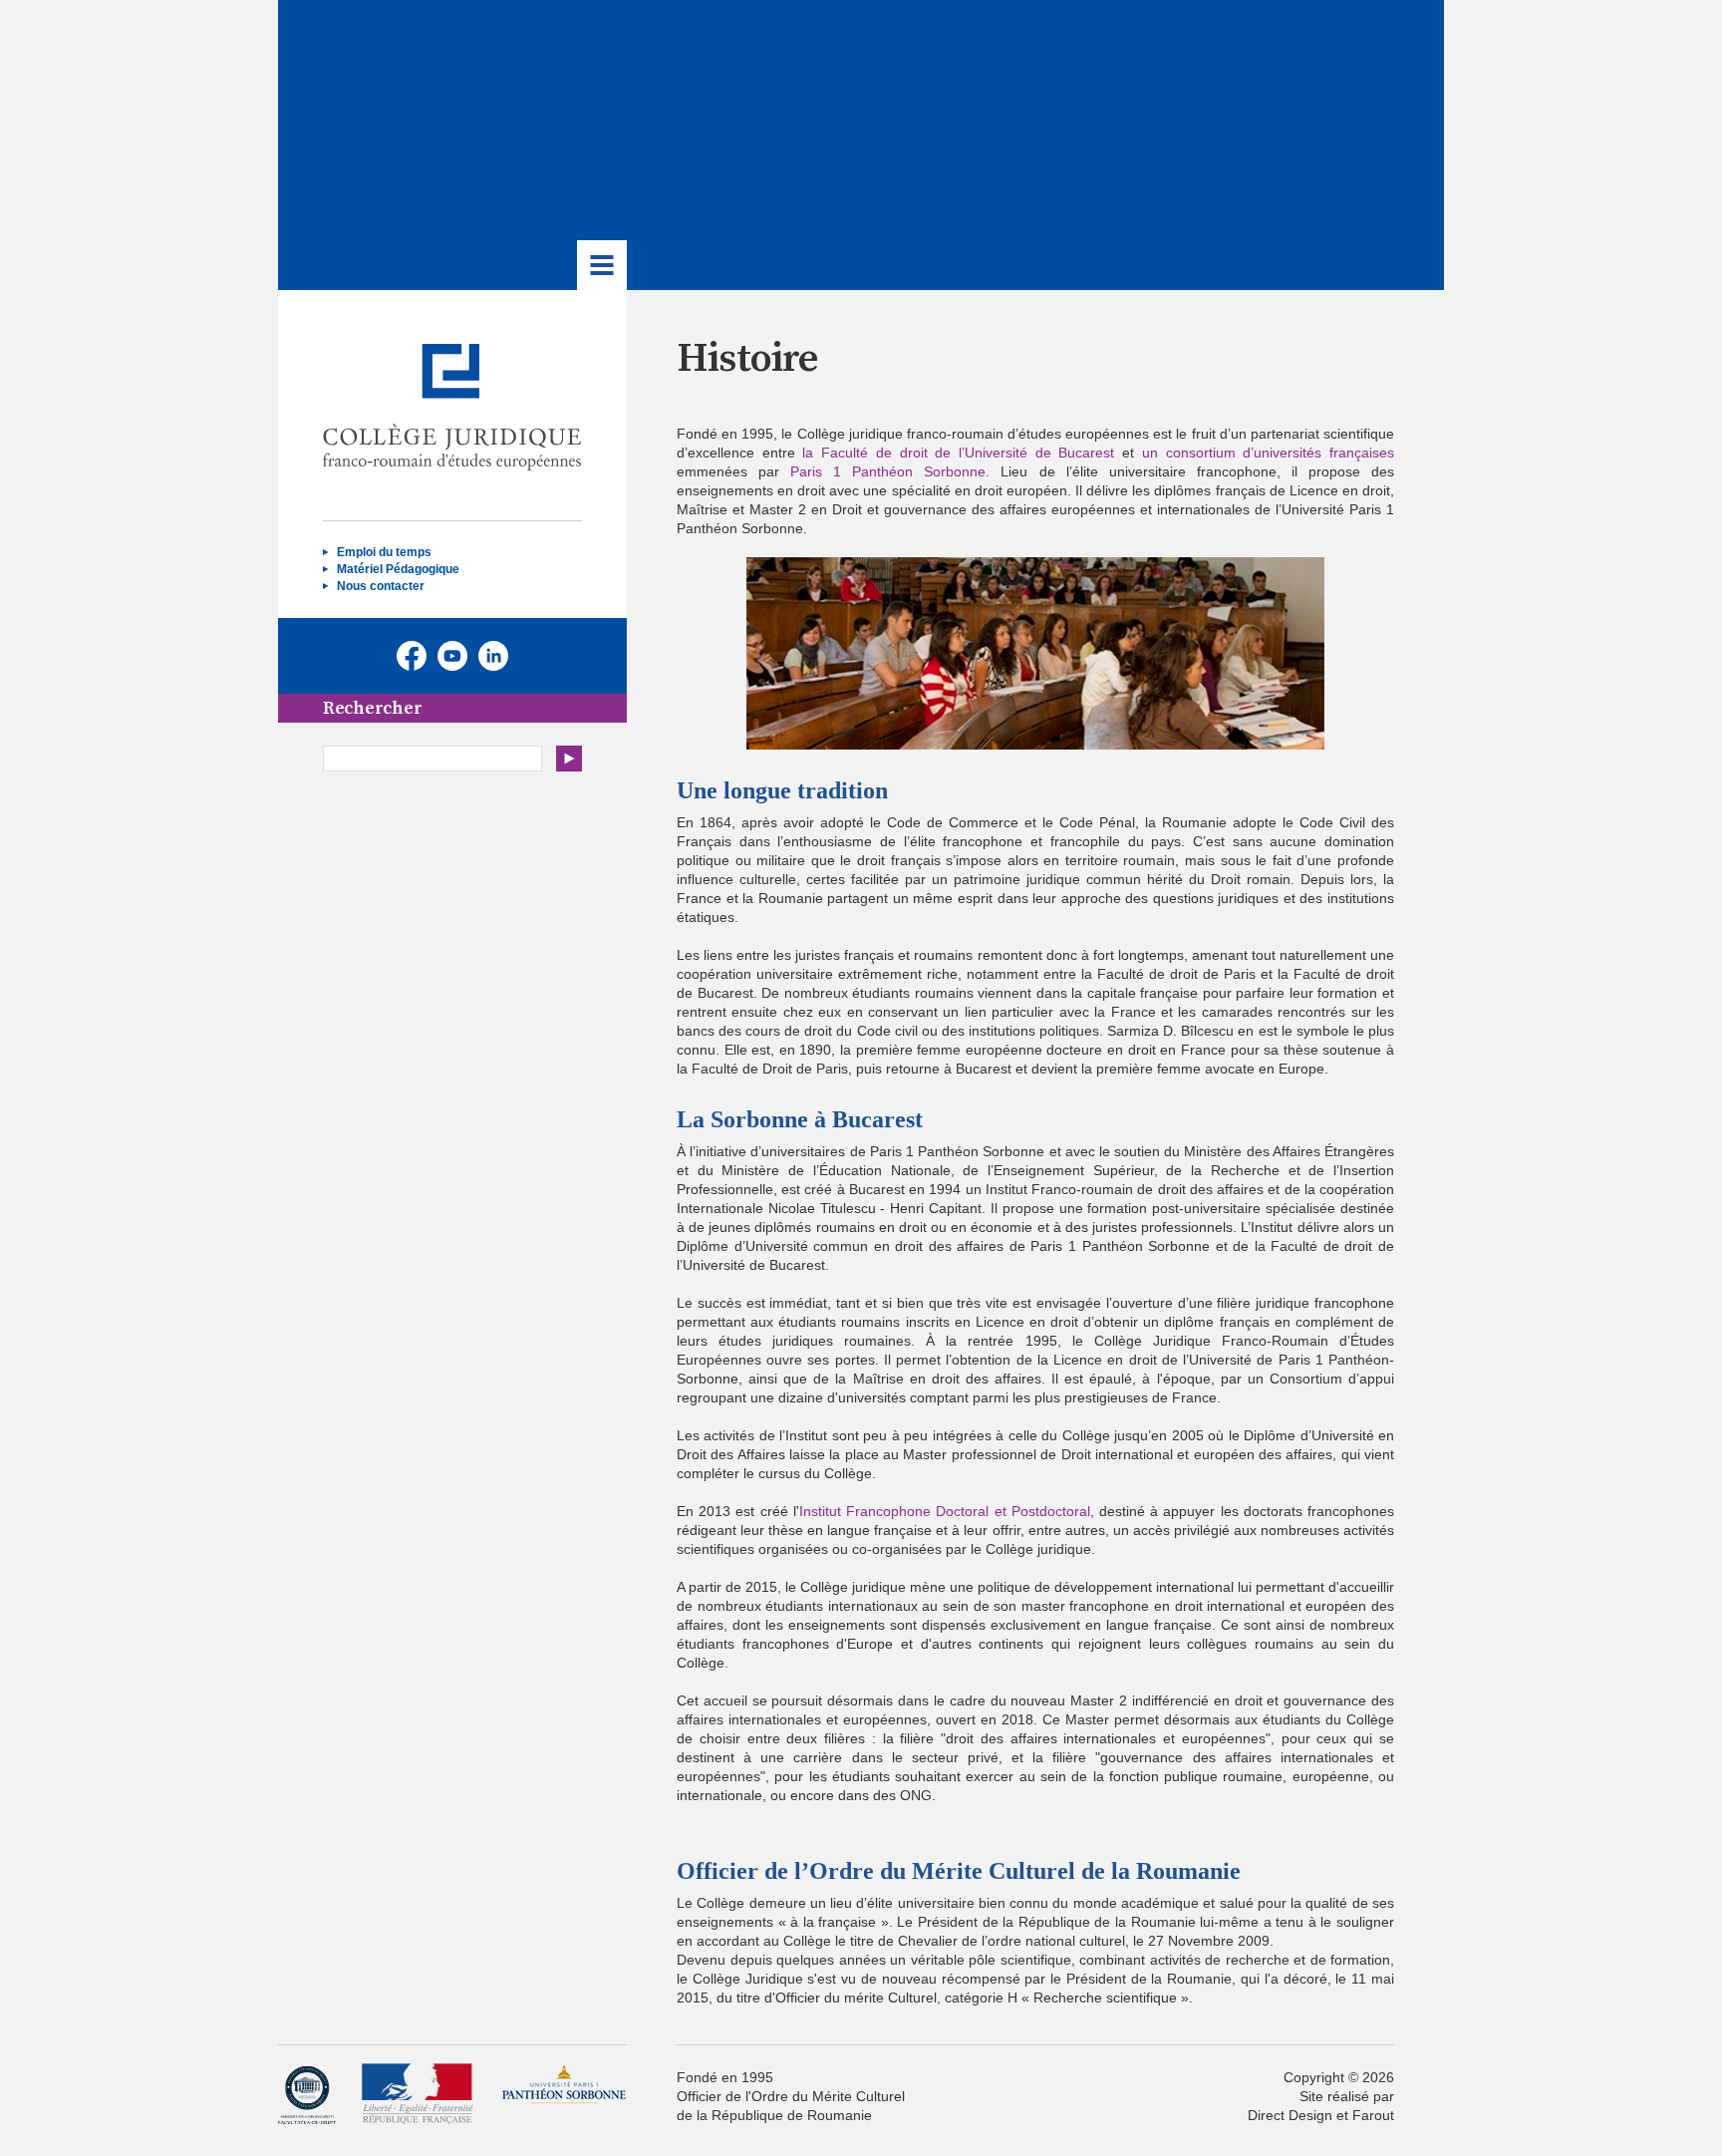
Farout (1373, 2115)
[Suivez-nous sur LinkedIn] (493, 656)
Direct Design (1290, 2115)
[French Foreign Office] (418, 2095)
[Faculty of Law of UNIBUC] (307, 2095)
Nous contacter (381, 586)
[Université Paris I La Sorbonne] (564, 2095)
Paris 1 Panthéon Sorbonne (888, 471)
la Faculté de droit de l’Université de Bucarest (958, 453)
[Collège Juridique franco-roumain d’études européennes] (452, 407)
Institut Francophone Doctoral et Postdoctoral (945, 1511)
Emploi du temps (384, 552)
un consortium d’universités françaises (1268, 453)
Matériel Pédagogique (398, 569)
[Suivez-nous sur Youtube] (452, 656)
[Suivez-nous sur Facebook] (412, 656)
